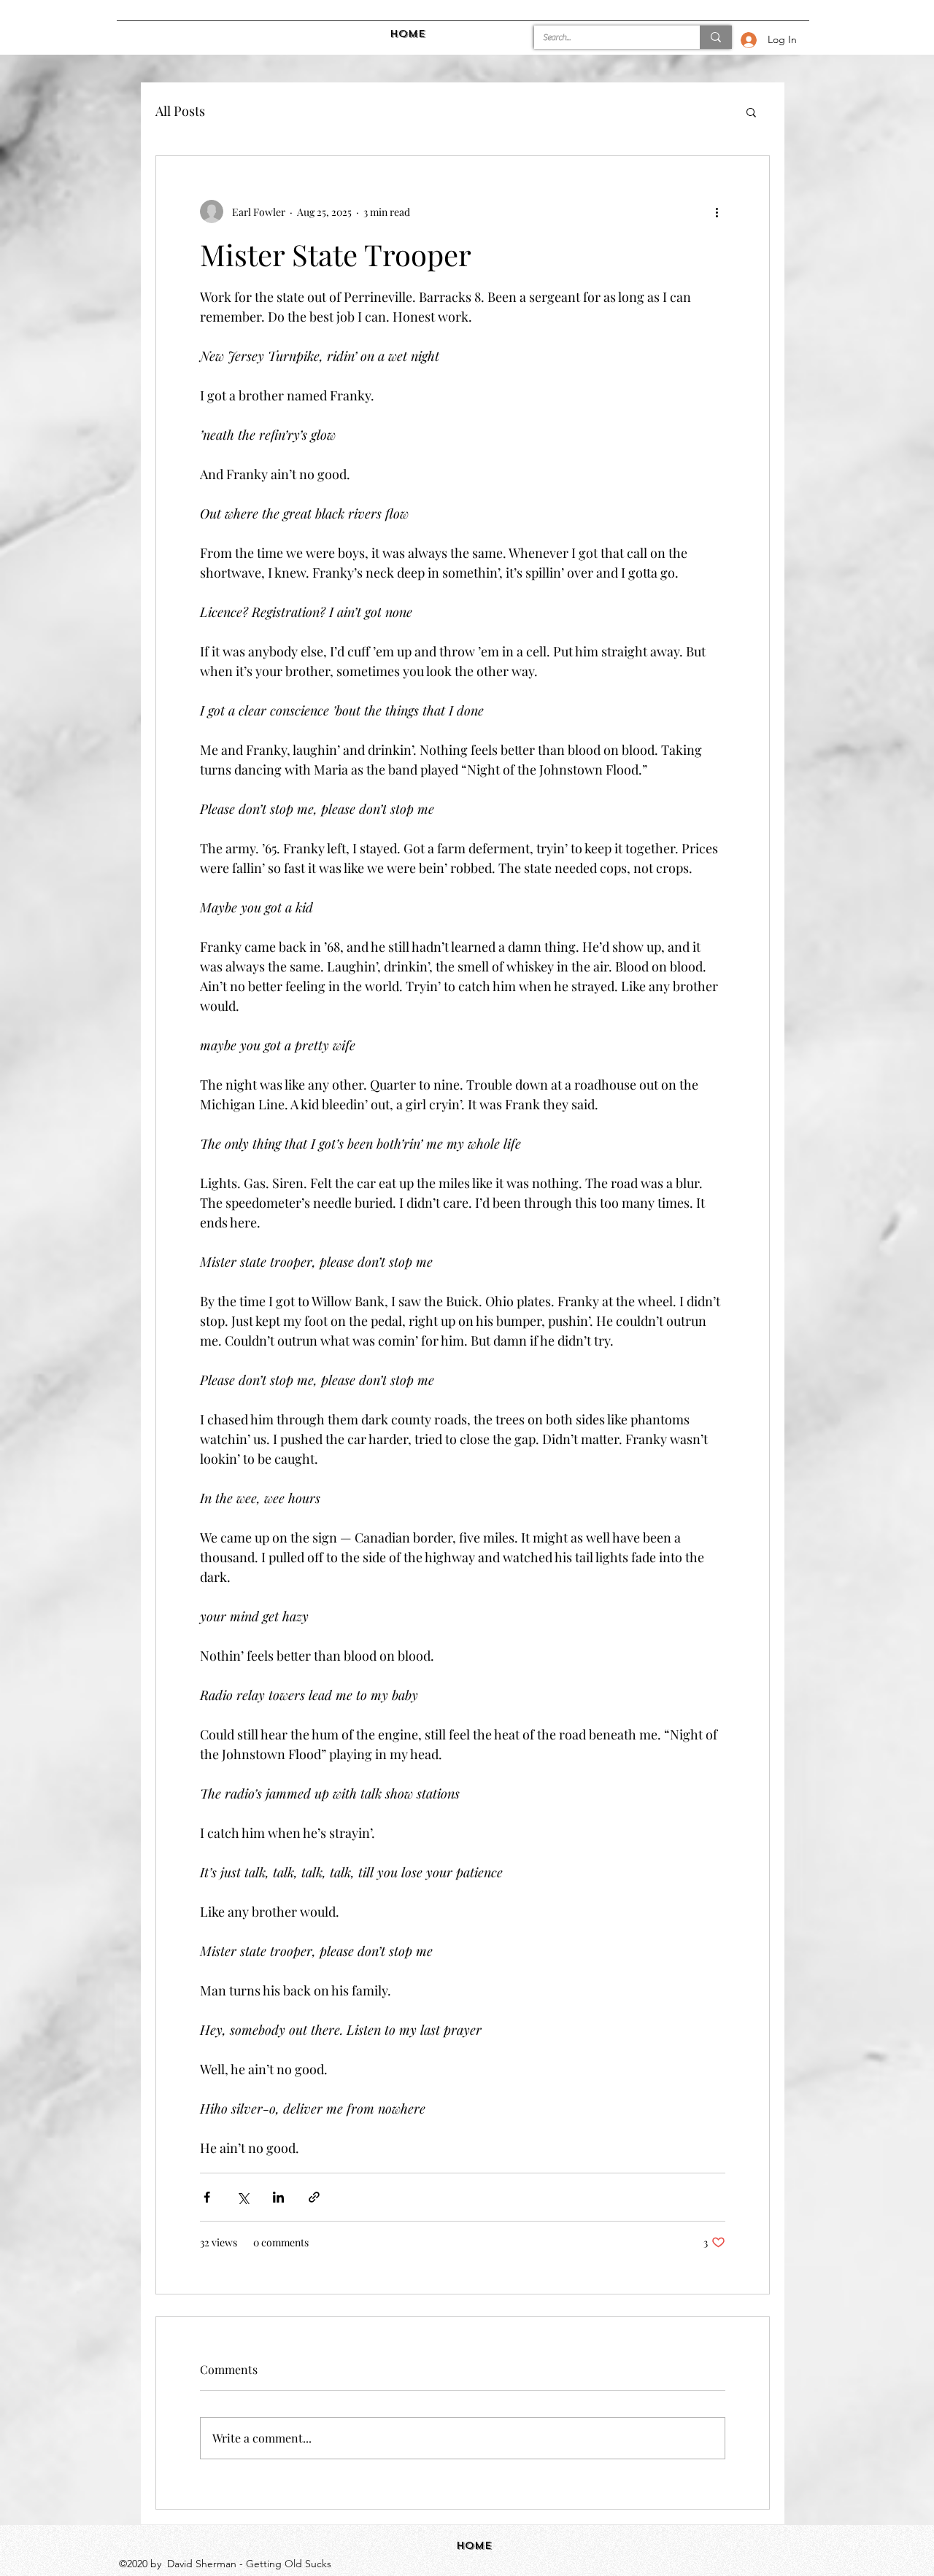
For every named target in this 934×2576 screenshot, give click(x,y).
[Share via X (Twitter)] (243, 2197)
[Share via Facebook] (207, 2197)
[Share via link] (314, 2197)
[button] (751, 112)
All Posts (180, 111)
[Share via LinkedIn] (278, 2197)
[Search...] (716, 37)
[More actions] (717, 212)
